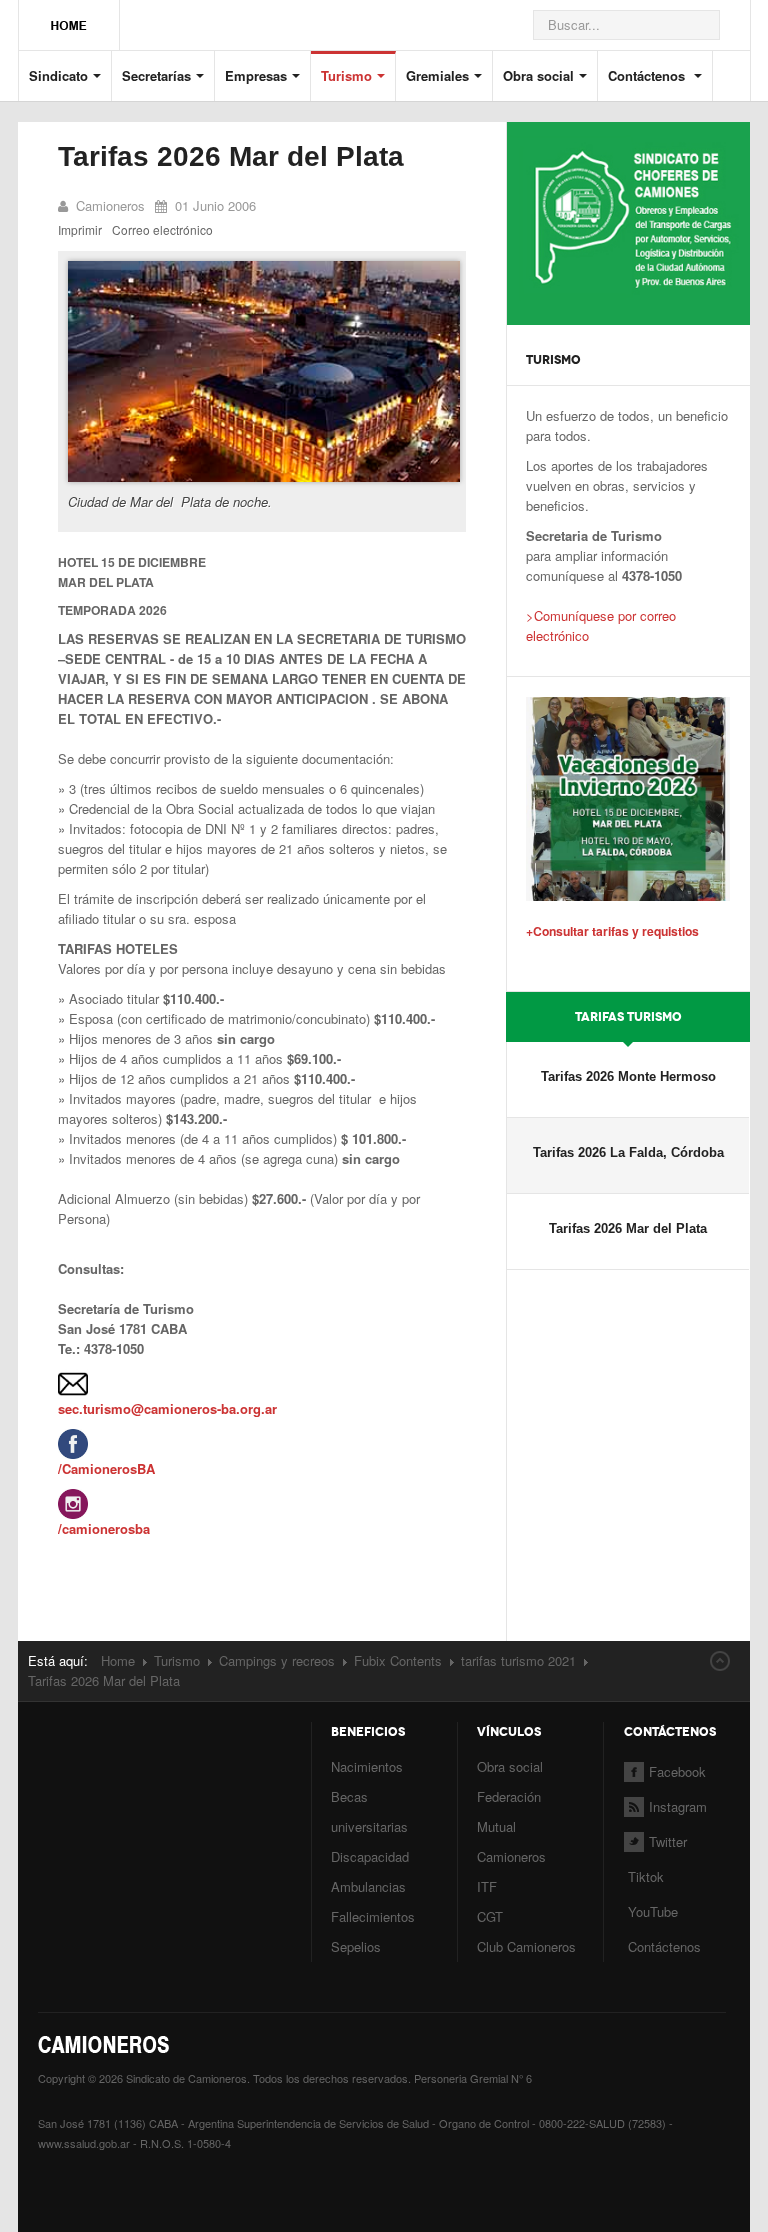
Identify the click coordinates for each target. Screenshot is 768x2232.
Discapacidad (370, 1856)
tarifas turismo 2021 (518, 1660)
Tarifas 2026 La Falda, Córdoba (628, 1152)
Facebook (677, 1771)
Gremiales (437, 75)
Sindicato (58, 75)
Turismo (346, 75)
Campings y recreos (277, 1660)
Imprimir (80, 229)
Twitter (668, 1841)
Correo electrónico (162, 229)
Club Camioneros (526, 1946)
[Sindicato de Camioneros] (69, 16)
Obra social (538, 75)
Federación (509, 1796)
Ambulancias (368, 1886)
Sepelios (356, 1946)
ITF (487, 1886)
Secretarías (156, 75)
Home (118, 1660)
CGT (490, 1916)
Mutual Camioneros (511, 1841)
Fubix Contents (398, 1660)
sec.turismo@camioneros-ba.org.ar (167, 1408)
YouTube (651, 1911)
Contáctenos (648, 75)
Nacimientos (367, 1766)
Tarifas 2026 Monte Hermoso (628, 1076)
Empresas (256, 75)
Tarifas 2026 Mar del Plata (231, 156)
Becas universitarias (369, 1811)
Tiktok (646, 1876)
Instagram (678, 1806)
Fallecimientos (373, 1916)
